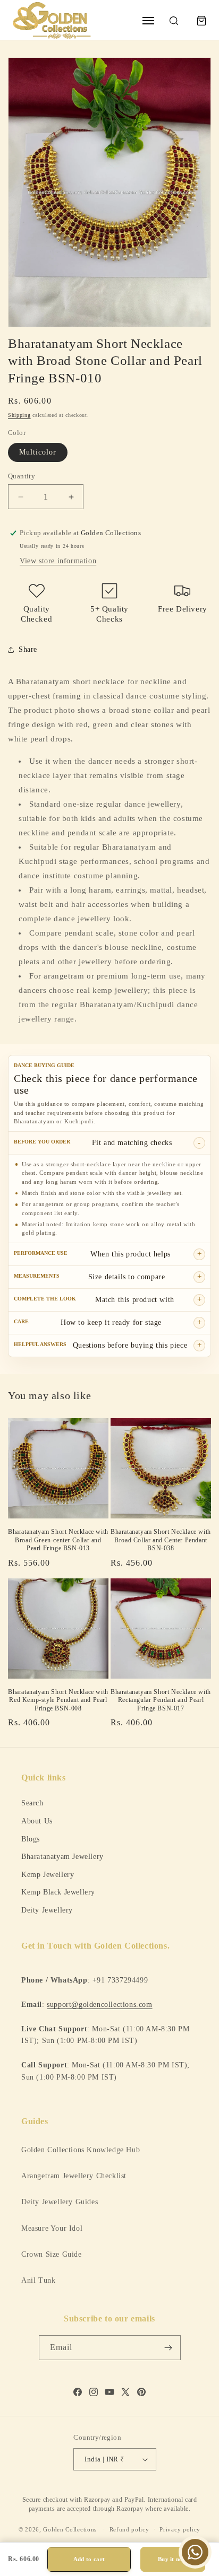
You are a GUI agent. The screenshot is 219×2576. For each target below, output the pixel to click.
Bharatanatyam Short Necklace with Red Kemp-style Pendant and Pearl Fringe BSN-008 (58, 1700)
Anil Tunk (38, 2280)
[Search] (174, 21)
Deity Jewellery (47, 1910)
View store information (58, 561)
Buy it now (172, 2559)
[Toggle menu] (148, 21)
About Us (37, 1821)
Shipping (19, 415)
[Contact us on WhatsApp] (195, 2552)
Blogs (31, 1839)
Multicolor (38, 452)
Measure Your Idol (52, 2228)
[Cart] (201, 21)
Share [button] (28, 649)
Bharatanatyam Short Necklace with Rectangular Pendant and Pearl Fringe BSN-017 (161, 1700)
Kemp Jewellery (48, 1874)
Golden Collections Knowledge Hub (81, 2150)
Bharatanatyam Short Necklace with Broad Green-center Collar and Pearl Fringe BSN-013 (58, 1540)
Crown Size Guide (52, 2254)
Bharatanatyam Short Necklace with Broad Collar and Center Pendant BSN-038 (161, 1540)
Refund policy (129, 2529)
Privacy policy (180, 2529)
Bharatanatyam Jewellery (62, 1856)
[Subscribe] (169, 2348)
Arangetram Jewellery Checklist (74, 2176)
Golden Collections (70, 2529)
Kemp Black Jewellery (58, 1892)
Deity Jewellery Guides (60, 2202)
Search (32, 1803)
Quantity (22, 476)
